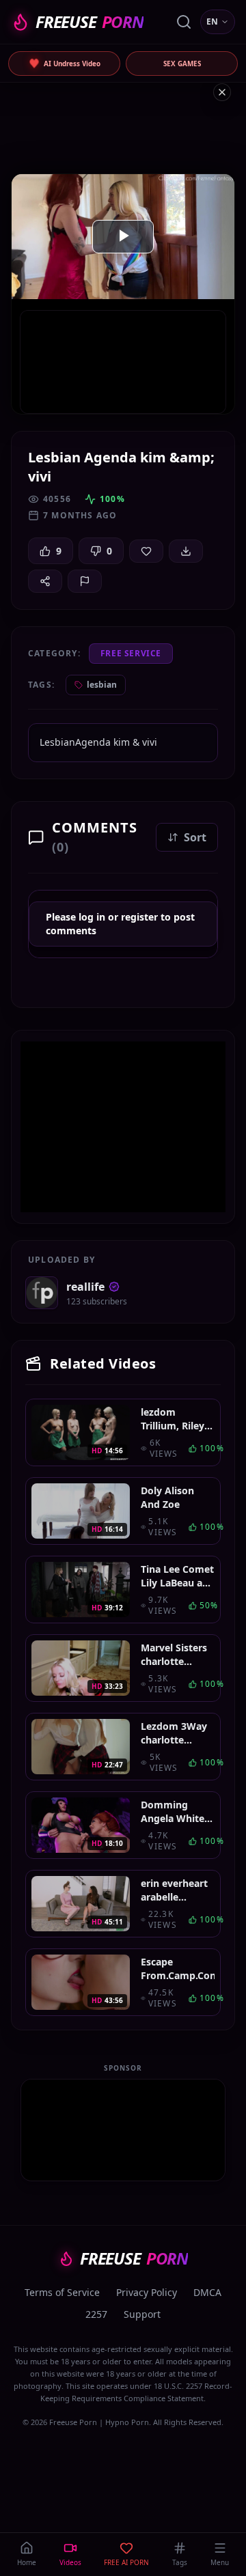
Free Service (131, 653)
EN (212, 22)
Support (142, 2314)
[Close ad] (222, 92)
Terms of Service (62, 2292)
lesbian (102, 685)
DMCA (207, 2292)
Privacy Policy (147, 2292)
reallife (85, 1287)
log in (92, 917)
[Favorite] (146, 551)
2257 (96, 2314)
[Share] (45, 581)
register (139, 917)
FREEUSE (90, 22)
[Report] (85, 581)
